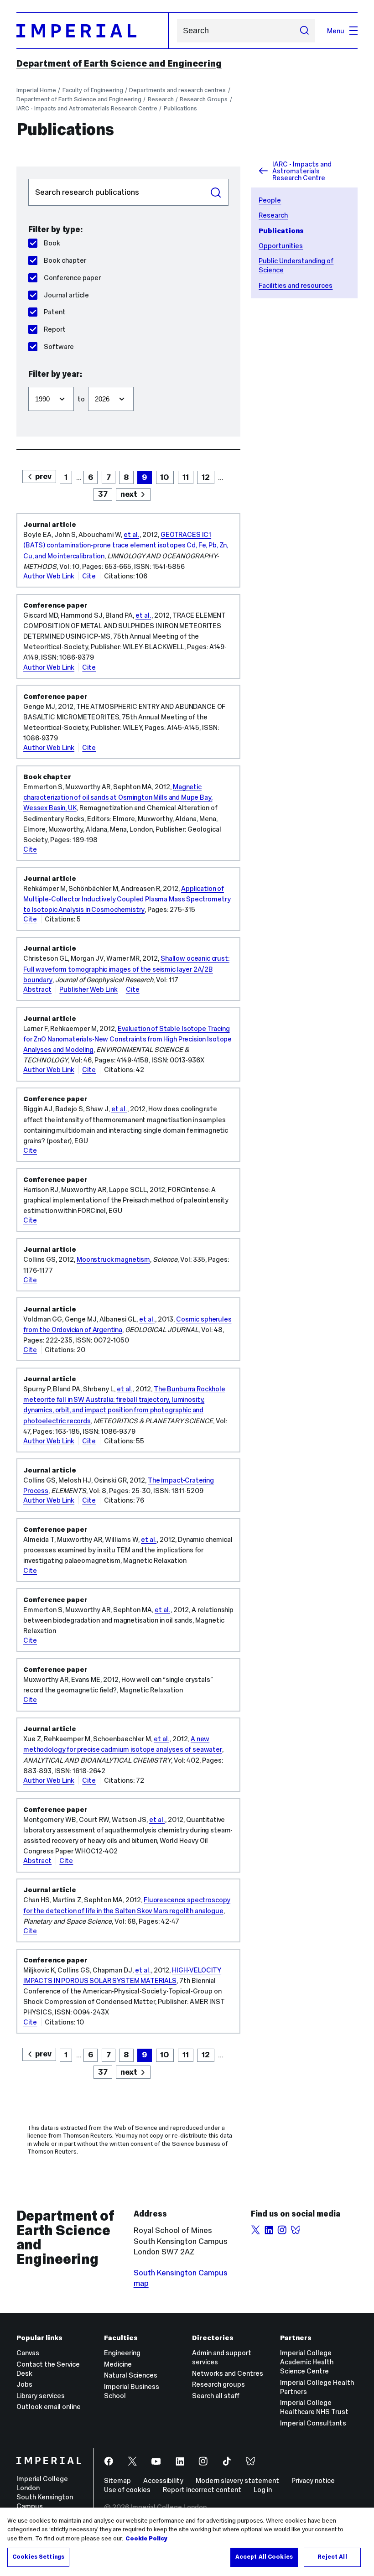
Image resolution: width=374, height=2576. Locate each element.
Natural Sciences (131, 2375)
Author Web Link (49, 576)
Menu (336, 31)
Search (216, 193)
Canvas (28, 2353)
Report (55, 329)
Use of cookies (127, 2490)
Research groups (218, 2384)
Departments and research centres (177, 90)
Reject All (332, 2557)
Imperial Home (36, 90)
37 (103, 494)
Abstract (37, 989)
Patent (55, 312)
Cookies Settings (38, 2557)
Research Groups (204, 99)
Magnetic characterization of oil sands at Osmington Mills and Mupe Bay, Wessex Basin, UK (118, 797)
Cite (89, 576)
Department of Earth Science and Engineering (119, 63)
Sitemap (117, 2480)
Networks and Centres (228, 2373)
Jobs (24, 2384)
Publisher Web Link (88, 989)
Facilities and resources (296, 285)
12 (206, 477)
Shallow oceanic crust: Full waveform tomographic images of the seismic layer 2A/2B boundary (126, 969)
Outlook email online (49, 2407)
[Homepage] (93, 31)
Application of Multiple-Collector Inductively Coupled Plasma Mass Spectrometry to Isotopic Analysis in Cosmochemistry (127, 899)
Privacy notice (313, 2480)
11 (186, 477)
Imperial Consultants (313, 2423)
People (270, 200)
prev (43, 476)
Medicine (118, 2364)
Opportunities (281, 246)
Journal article (66, 295)
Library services (41, 2396)
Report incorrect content (202, 2490)
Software (59, 346)
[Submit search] (304, 31)
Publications (180, 108)
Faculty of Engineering (93, 90)
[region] (187, 2542)
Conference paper (72, 278)
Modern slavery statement (237, 2480)
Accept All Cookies (264, 2557)
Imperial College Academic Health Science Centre (307, 2362)
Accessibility (163, 2480)
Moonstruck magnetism (113, 1259)
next (129, 494)
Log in (263, 2490)
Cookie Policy (146, 2539)
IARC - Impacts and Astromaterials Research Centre (87, 108)
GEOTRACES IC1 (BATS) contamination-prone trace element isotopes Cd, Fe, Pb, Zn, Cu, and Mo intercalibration (126, 545)
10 (165, 477)
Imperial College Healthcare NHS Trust (314, 2407)
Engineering (122, 2353)
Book (52, 243)
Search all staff (216, 2396)
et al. (131, 534)
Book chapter (65, 260)
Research (161, 99)
